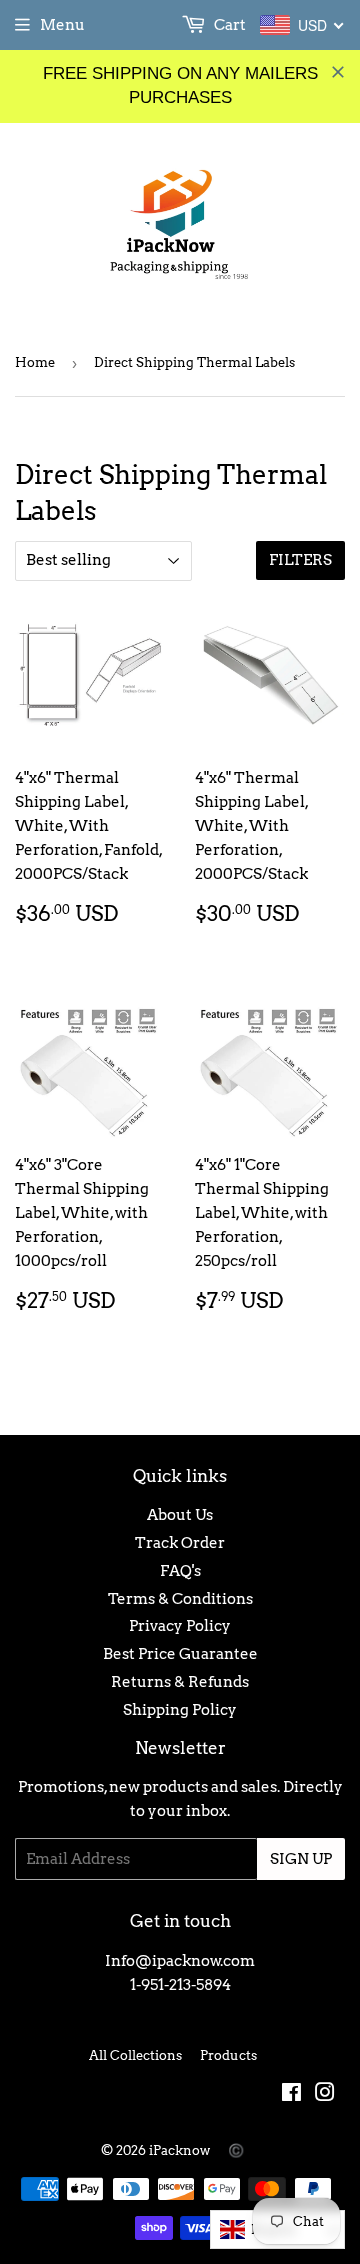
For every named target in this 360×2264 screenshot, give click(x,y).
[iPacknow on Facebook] (291, 2095)
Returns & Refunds (180, 1682)
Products (228, 2055)
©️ (236, 2150)
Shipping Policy (180, 1710)
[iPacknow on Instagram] (325, 2095)
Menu (62, 25)
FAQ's (180, 1571)
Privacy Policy (180, 1626)
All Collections (135, 2055)
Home (35, 362)
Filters (300, 560)
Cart (228, 25)
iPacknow (179, 2150)
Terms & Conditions (180, 1599)
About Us (180, 1515)
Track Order (180, 1543)
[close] (338, 72)
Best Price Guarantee (180, 1654)
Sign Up (301, 1859)
